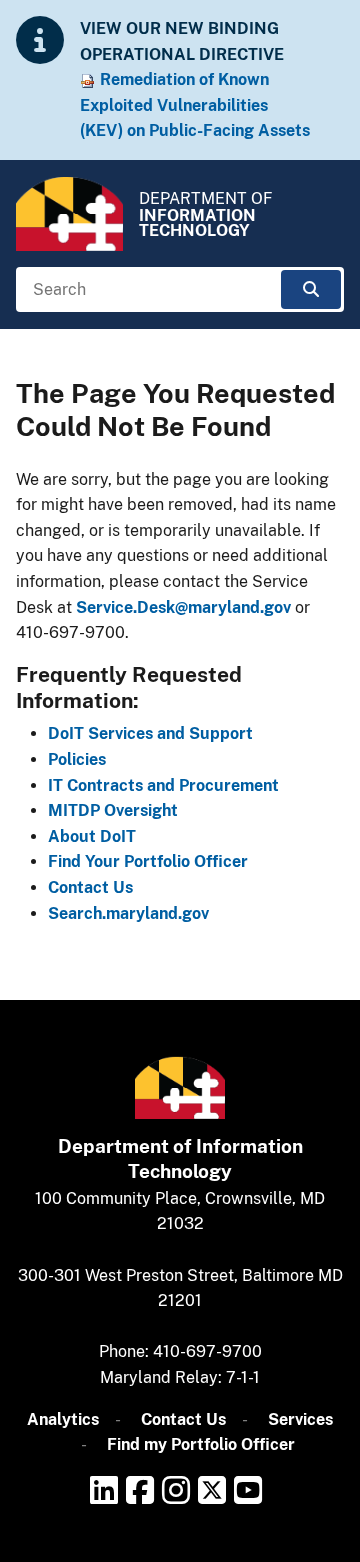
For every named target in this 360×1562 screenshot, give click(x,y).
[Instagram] (176, 1490)
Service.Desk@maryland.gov (183, 607)
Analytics (63, 1419)
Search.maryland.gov (128, 913)
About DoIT (92, 836)
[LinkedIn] (104, 1490)
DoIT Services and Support (150, 733)
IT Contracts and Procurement (163, 785)
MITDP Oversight (113, 810)
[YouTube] (248, 1490)
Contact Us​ (183, 1419)
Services (300, 1419)
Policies (77, 759)
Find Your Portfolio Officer (148, 861)
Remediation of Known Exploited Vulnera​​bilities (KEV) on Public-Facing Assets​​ (195, 105)
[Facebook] (140, 1490)
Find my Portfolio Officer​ (201, 1444)
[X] (212, 1490)
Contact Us (90, 887)
